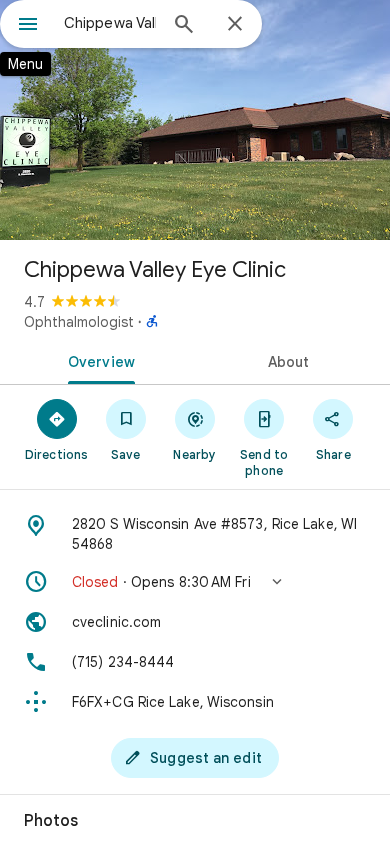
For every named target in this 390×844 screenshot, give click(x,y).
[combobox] (110, 23)
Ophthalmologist (79, 322)
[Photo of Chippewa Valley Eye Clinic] (195, 120)
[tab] (97, 360)
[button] (195, 582)
